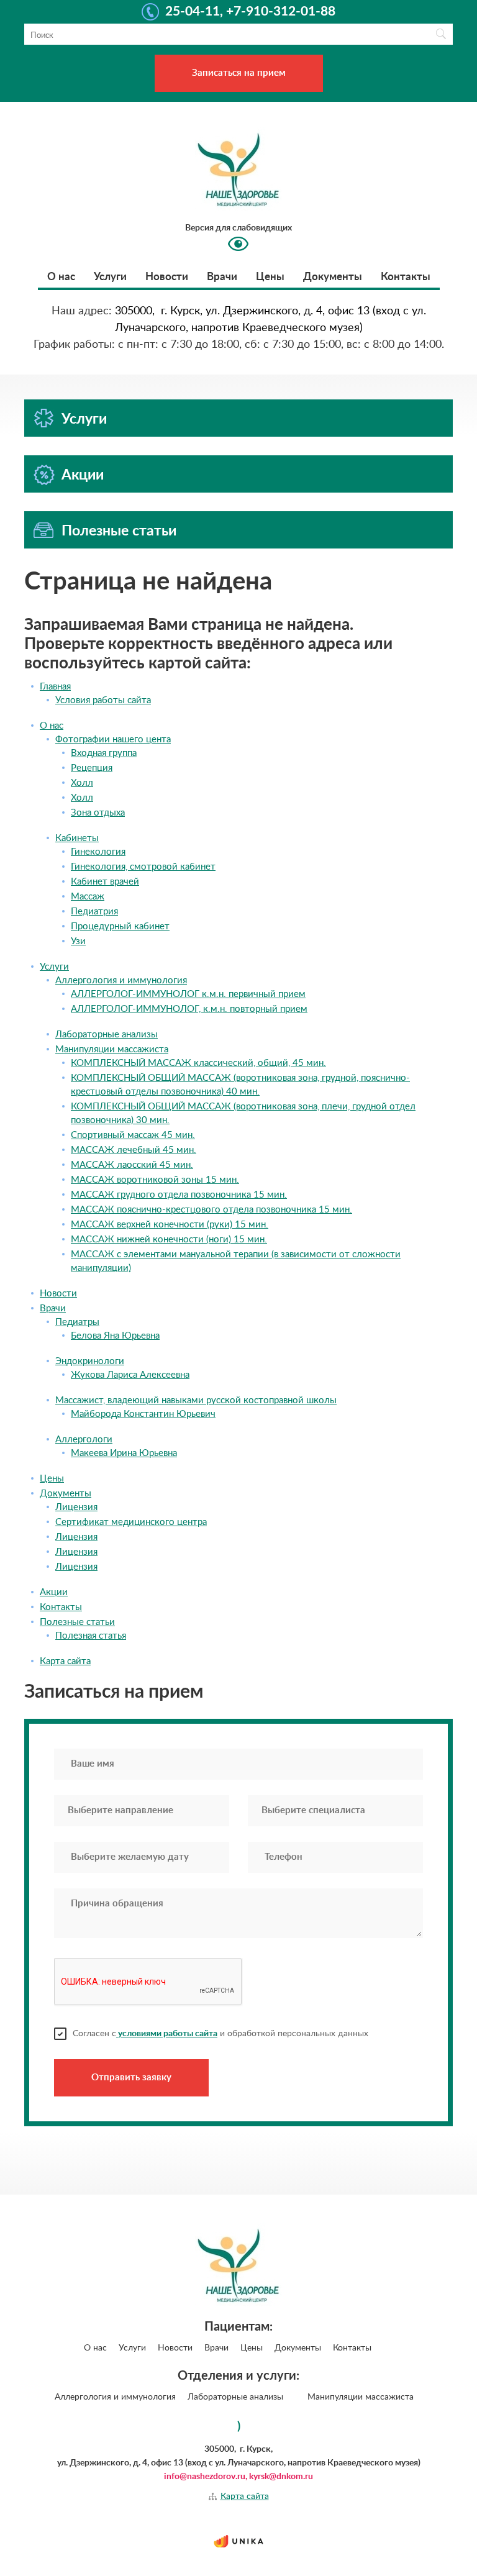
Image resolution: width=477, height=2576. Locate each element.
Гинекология (98, 852)
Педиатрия (94, 912)
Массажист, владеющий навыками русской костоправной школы (196, 1400)
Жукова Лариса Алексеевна (130, 1375)
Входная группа (104, 753)
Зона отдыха (98, 813)
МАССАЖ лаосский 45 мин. (132, 1165)
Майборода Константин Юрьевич (143, 1414)
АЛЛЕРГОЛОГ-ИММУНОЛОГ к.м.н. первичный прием (188, 994)
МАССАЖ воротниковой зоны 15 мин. (155, 1180)
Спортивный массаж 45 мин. (133, 1135)
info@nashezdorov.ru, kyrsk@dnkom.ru (238, 2477)
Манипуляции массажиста (112, 1049)
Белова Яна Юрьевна (115, 1336)
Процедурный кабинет (120, 926)
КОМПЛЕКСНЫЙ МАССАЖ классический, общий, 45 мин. (198, 1063)
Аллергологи (84, 1440)
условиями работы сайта (167, 2034)
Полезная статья (91, 1636)
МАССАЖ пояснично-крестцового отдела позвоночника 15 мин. (211, 1210)
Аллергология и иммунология (121, 981)
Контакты (406, 277)
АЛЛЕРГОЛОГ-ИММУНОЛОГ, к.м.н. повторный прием (189, 1009)
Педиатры (77, 1322)
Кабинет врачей (105, 882)
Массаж (88, 897)
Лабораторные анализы (107, 1035)
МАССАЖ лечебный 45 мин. (134, 1150)
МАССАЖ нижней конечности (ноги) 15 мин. (169, 1240)
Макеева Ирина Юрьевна (124, 1453)
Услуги (110, 277)
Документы (333, 277)
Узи (78, 941)
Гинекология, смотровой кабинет (143, 867)
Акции (83, 475)
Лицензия (76, 1507)
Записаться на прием (239, 73)
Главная (55, 687)
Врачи (222, 277)
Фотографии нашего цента (113, 740)
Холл (82, 783)
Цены (270, 277)
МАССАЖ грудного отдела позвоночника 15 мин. (179, 1195)
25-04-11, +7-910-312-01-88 (250, 12)
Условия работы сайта (103, 700)
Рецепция (92, 768)
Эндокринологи (90, 1361)
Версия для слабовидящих (238, 228)
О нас (61, 277)
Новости (167, 277)
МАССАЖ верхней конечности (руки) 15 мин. (170, 1225)
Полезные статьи (119, 531)
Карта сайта (65, 1661)
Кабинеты (77, 838)
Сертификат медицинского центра (131, 1522)
